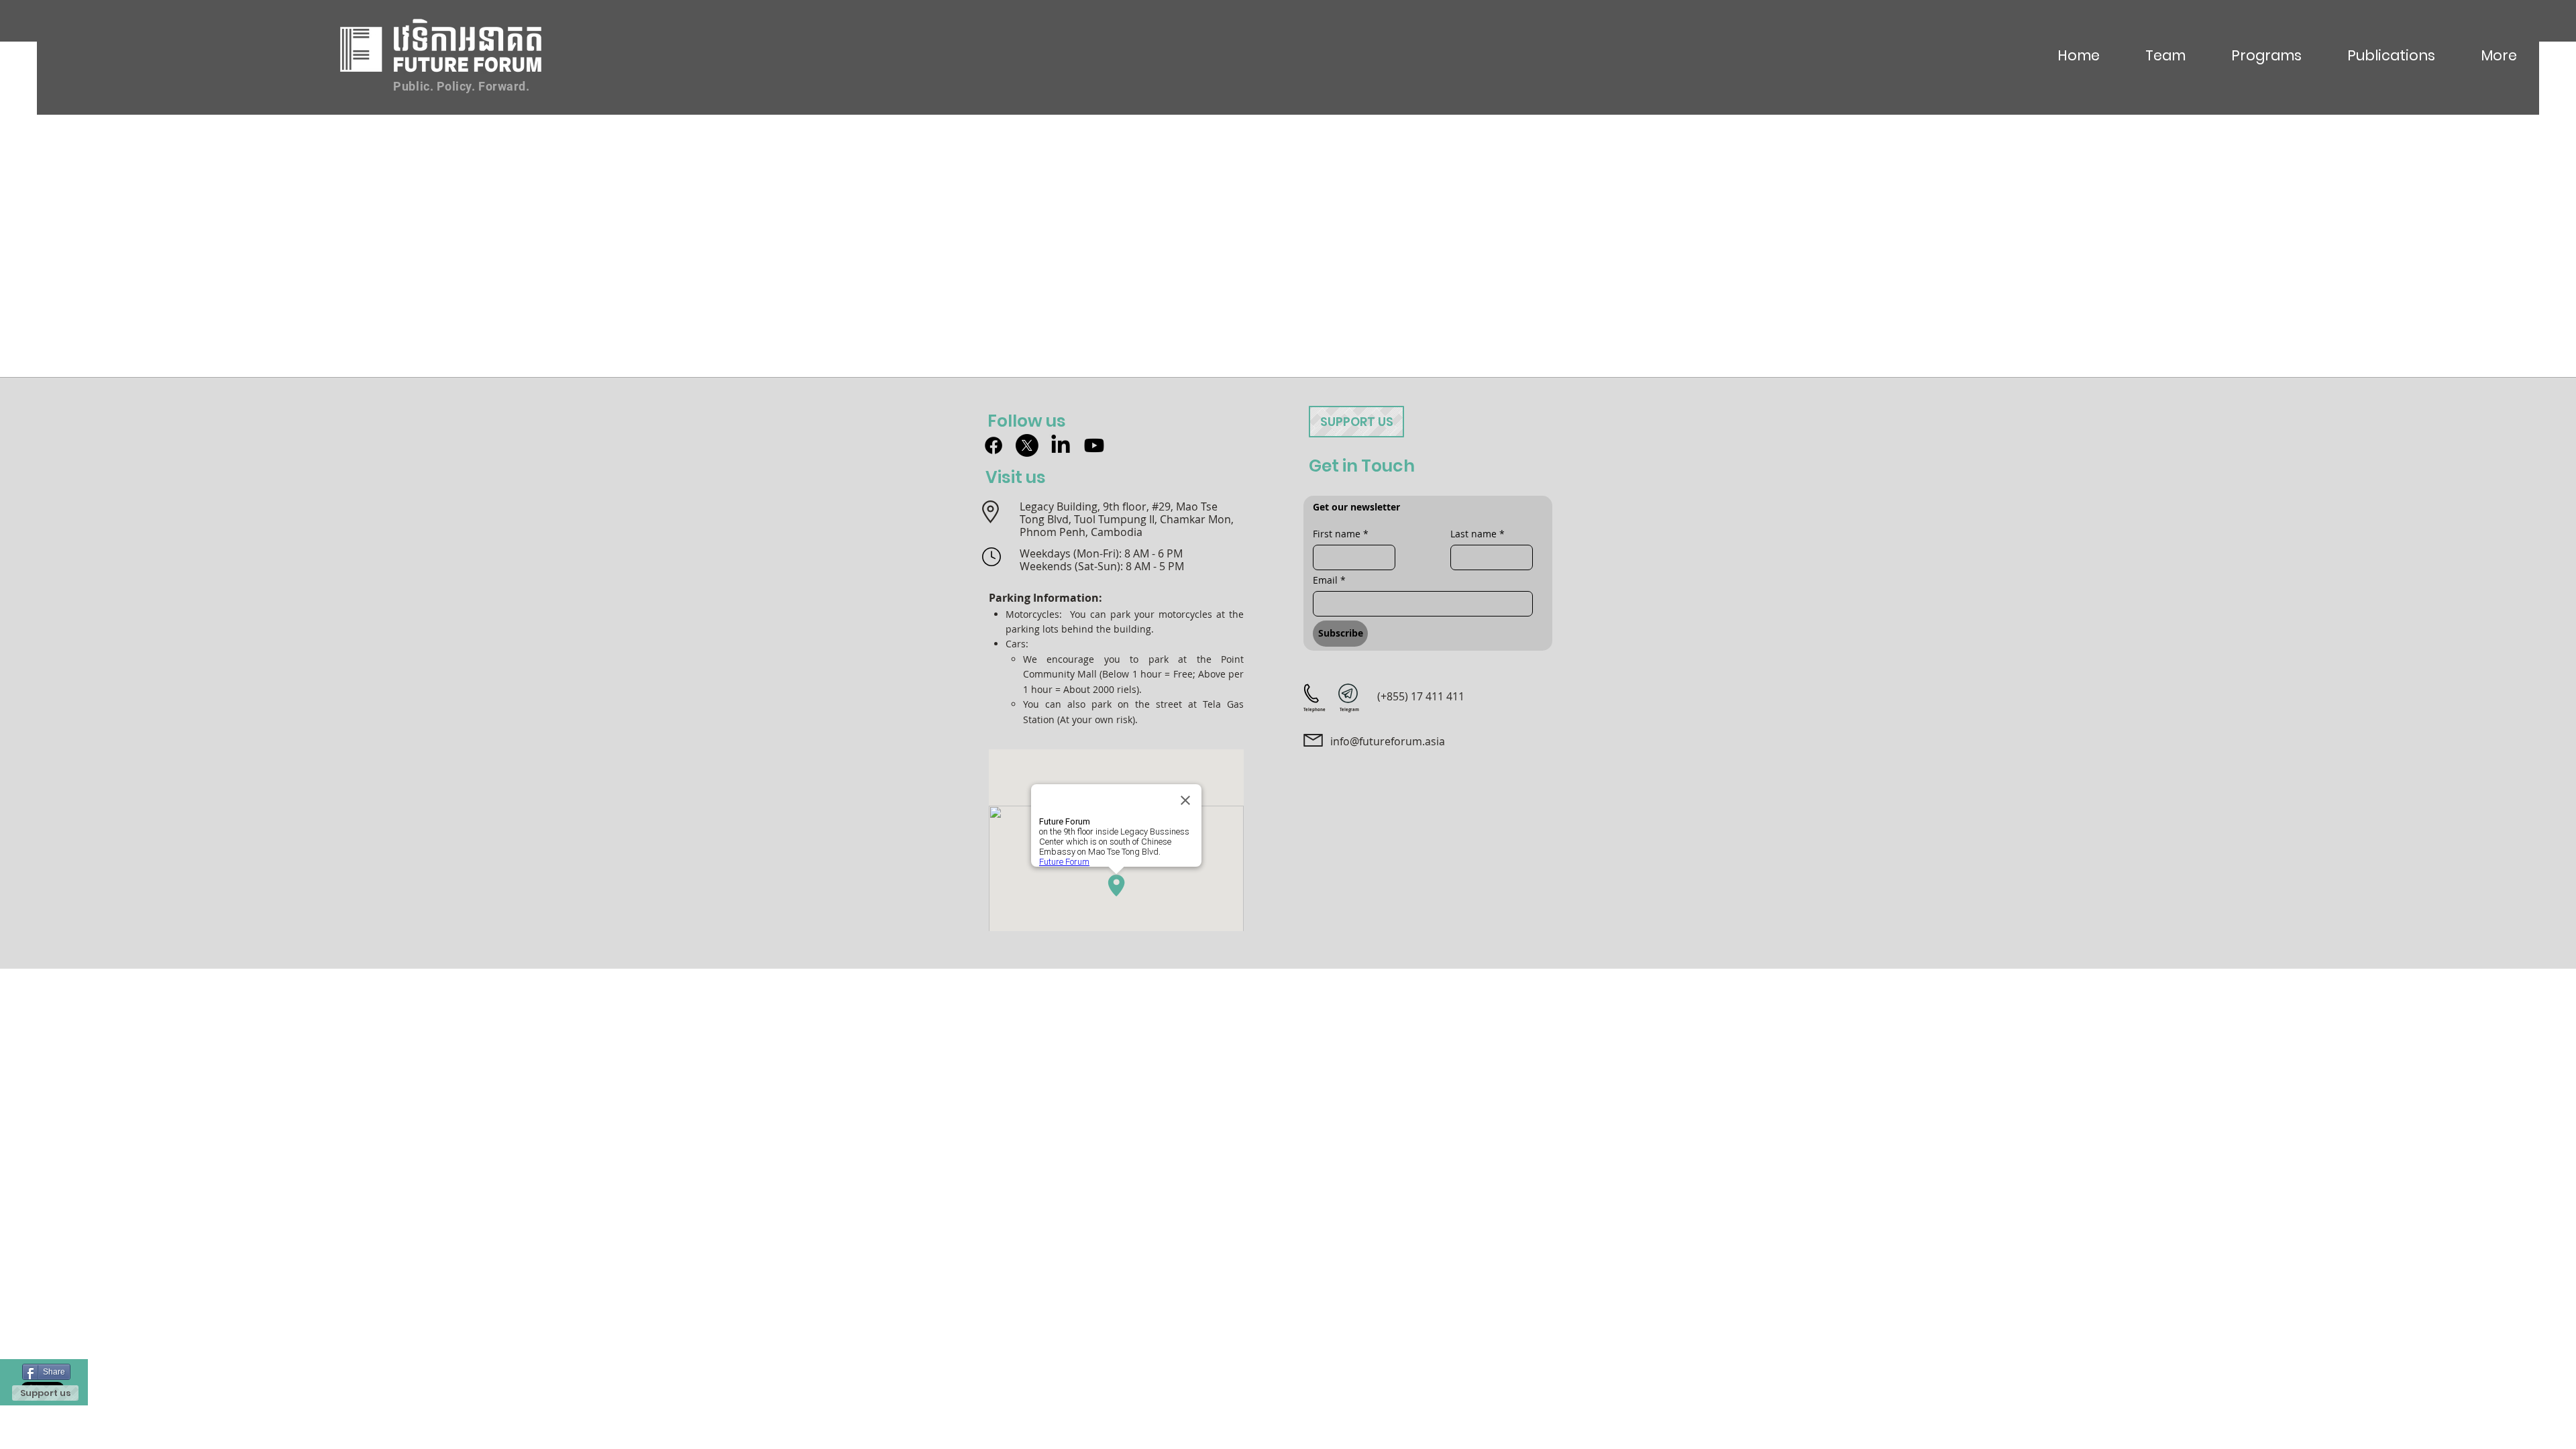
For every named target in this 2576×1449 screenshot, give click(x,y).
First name (1341, 534)
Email (1329, 580)
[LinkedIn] (1061, 445)
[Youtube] (1094, 445)
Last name (1478, 534)
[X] (1027, 445)
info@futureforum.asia (1388, 741)
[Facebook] (994, 445)
